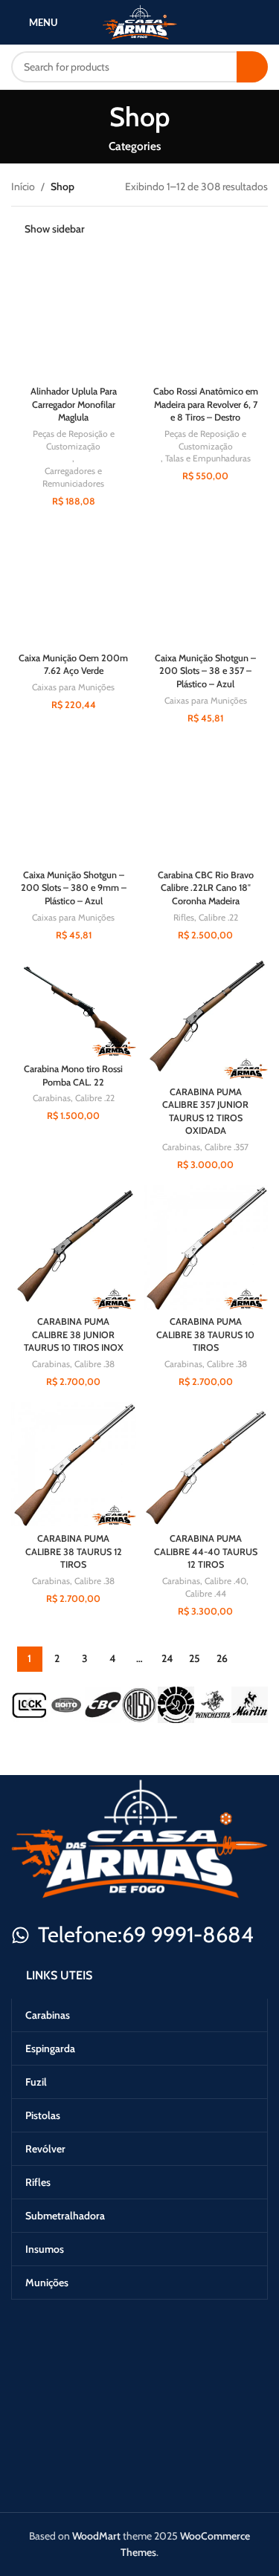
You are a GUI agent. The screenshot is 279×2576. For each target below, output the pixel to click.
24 (167, 1658)
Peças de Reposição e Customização (74, 440)
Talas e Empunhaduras (208, 458)
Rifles (184, 917)
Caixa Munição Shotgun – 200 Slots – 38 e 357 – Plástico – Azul (205, 671)
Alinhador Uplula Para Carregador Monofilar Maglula (74, 404)
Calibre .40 (225, 1581)
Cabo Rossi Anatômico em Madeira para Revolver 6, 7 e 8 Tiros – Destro (206, 404)
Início (23, 186)
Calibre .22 (218, 917)
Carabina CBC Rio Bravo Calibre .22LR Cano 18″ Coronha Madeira (206, 888)
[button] (28, 1705)
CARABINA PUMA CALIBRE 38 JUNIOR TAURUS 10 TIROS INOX (74, 1334)
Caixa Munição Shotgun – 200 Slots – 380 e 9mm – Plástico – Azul (74, 888)
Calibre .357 (227, 1147)
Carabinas (52, 1098)
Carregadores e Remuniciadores (73, 477)
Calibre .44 (206, 1593)
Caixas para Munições (73, 687)
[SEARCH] (252, 67)
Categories (135, 146)
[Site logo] (140, 21)
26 (222, 1658)
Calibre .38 (94, 1364)
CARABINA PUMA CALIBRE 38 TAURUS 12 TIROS (74, 1551)
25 (195, 1658)
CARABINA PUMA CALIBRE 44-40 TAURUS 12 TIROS (206, 1551)
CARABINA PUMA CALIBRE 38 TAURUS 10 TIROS (205, 1334)
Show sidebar (55, 229)
